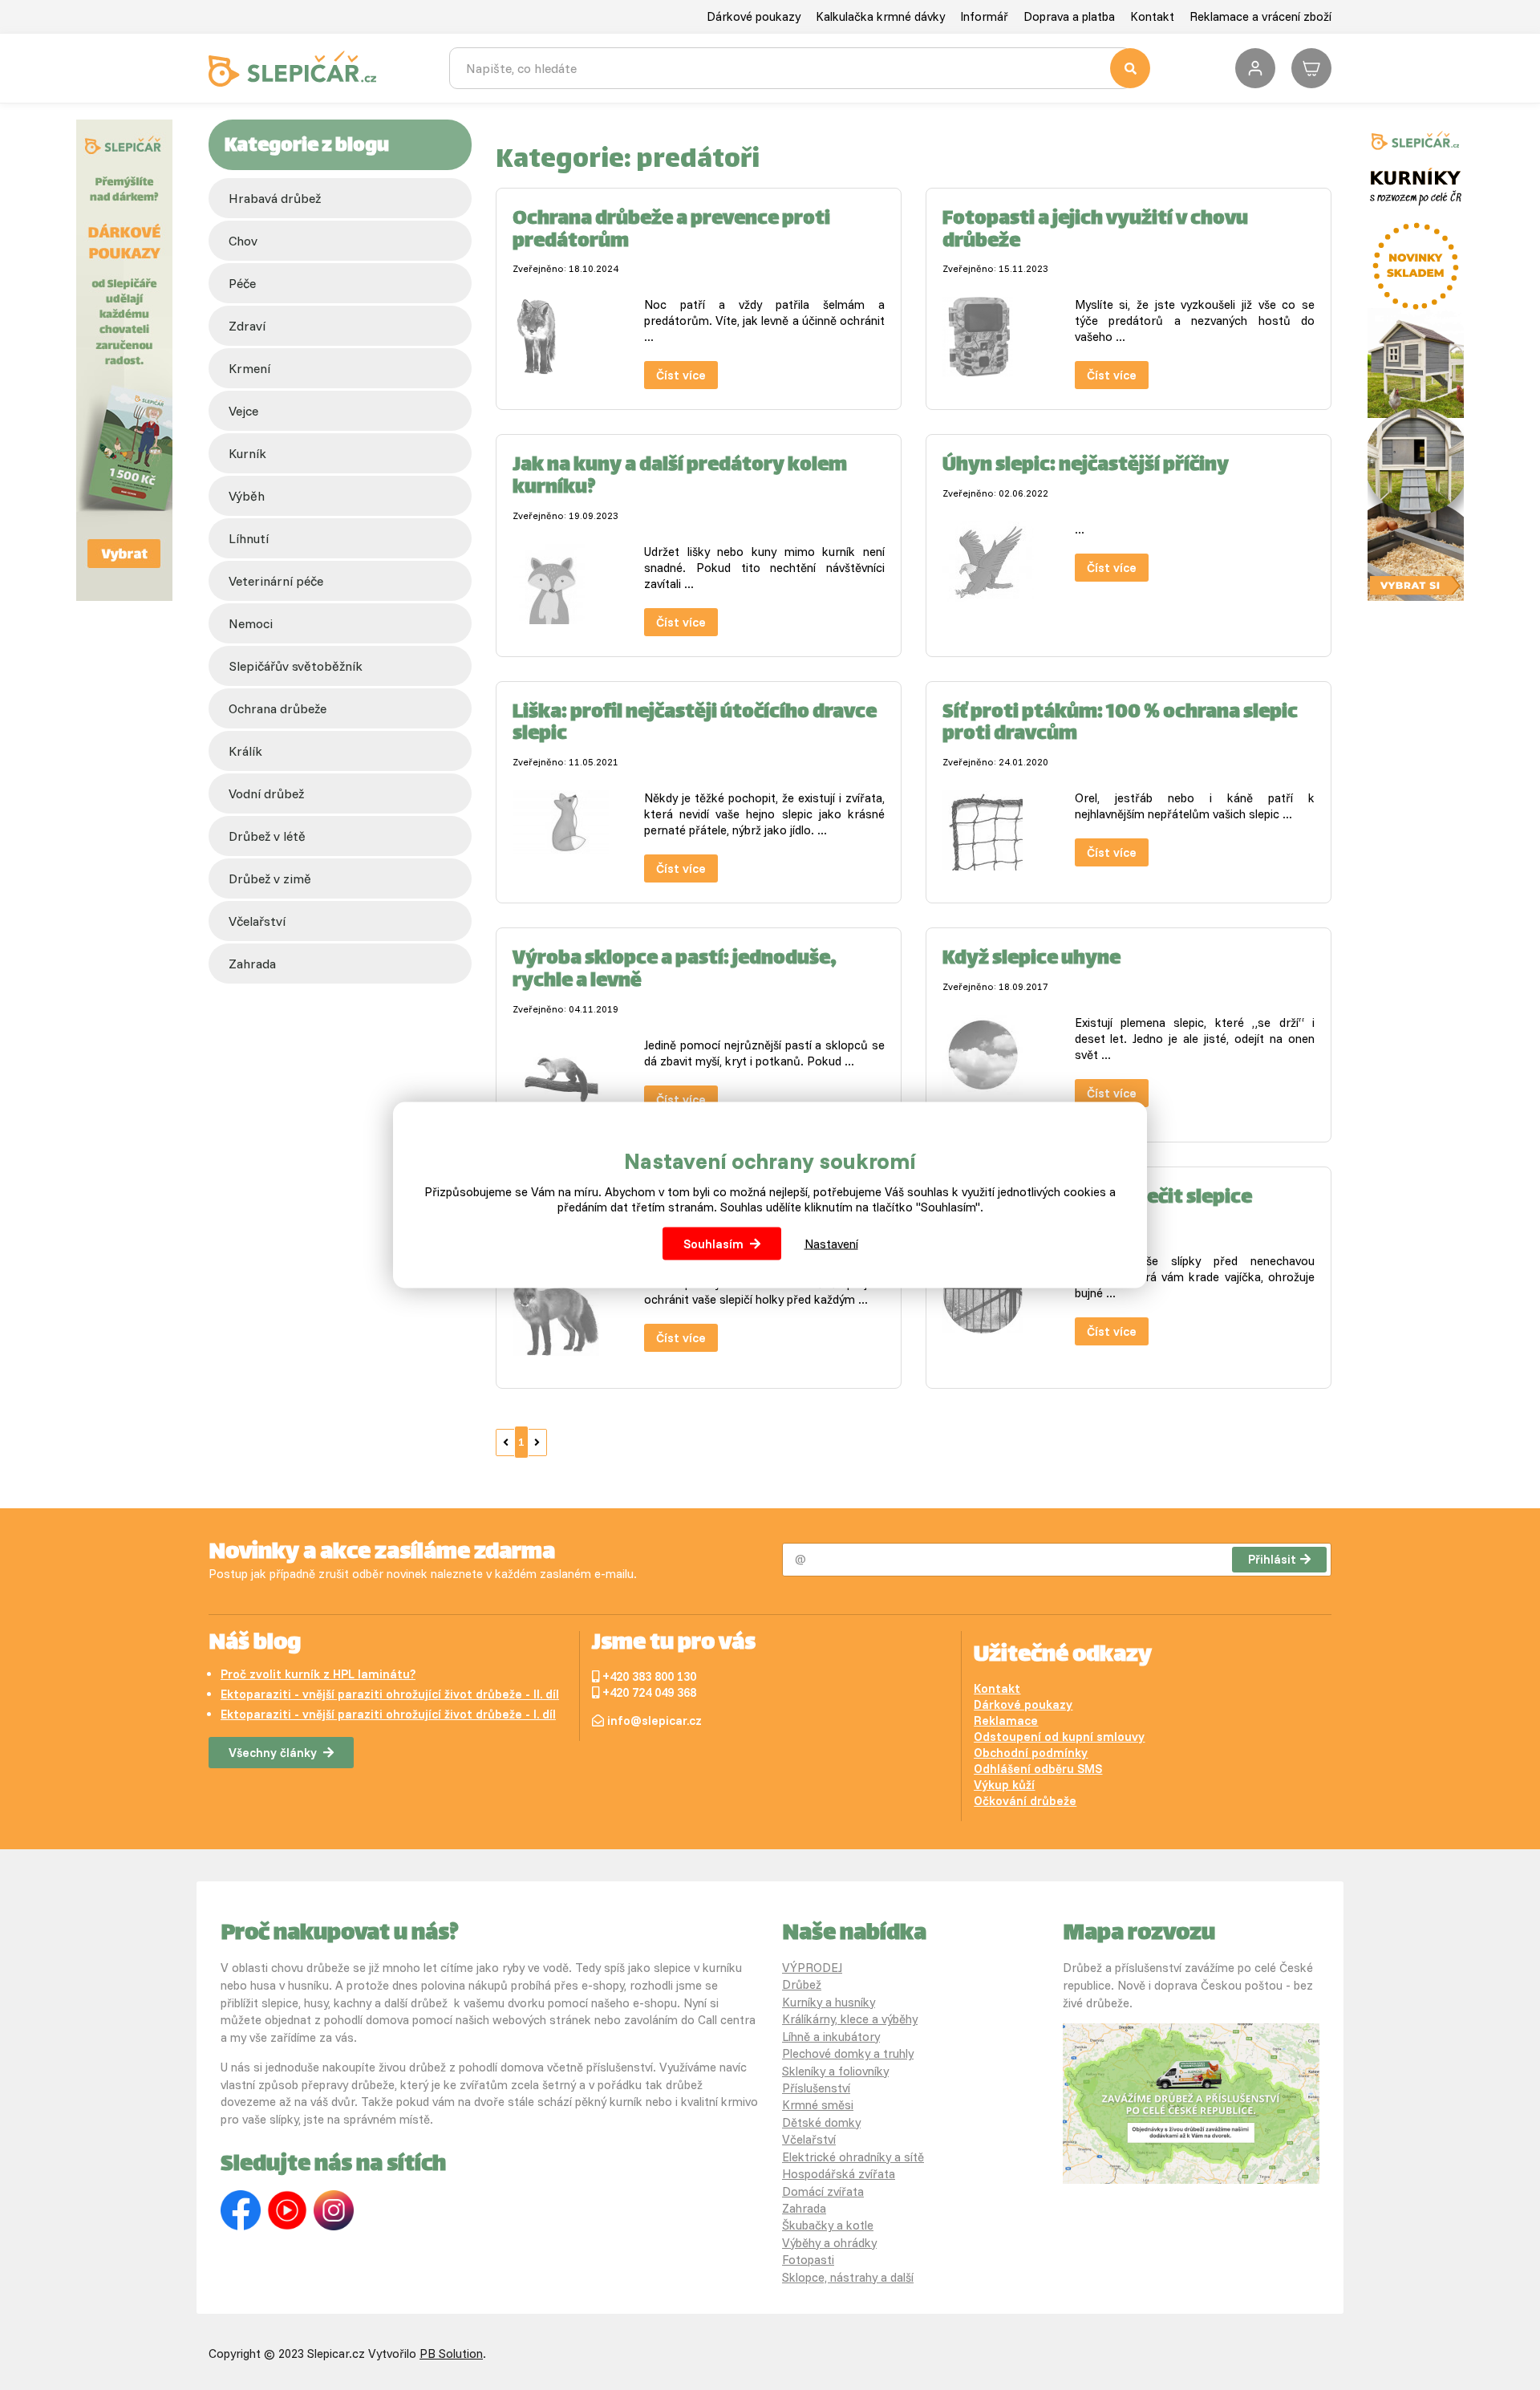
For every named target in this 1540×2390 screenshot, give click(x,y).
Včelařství (809, 2139)
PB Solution (451, 2353)
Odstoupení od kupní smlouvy (1059, 1737)
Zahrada (252, 964)
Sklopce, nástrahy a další (848, 2277)
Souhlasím (713, 1244)
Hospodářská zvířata (839, 2174)
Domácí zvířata (823, 2191)
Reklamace (1006, 1720)
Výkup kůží (1004, 1785)
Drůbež (802, 1984)
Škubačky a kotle (828, 2225)
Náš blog (255, 1644)
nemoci (251, 623)
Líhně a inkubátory (831, 2037)
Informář (984, 16)
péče (242, 283)
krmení (249, 368)
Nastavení (831, 1244)
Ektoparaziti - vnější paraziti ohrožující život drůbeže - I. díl (388, 1714)
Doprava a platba (1069, 16)
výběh (247, 496)
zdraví (247, 326)
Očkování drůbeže (1025, 1801)
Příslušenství (816, 2088)
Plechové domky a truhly (848, 2053)
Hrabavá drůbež (275, 198)
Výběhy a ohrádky (829, 2243)
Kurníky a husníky (829, 2002)
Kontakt (1152, 16)
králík (245, 751)
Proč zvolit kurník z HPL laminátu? (318, 1674)
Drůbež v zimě (270, 878)
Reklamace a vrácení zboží (1260, 16)
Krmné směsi (818, 2105)
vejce (243, 411)
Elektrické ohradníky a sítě (853, 2157)
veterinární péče (276, 581)
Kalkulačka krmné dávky (880, 16)
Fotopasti (808, 2260)
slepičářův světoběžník (296, 666)
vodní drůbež (266, 793)
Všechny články (273, 1753)
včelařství (257, 921)
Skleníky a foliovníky (835, 2071)
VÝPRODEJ (812, 1968)
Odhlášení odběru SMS (1038, 1769)
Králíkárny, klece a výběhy (850, 2019)
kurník (247, 453)
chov (243, 241)
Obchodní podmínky (1031, 1753)
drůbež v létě (267, 836)
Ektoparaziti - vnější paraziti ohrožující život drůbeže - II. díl (390, 1694)
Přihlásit (1272, 1559)
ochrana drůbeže (278, 708)
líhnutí (249, 538)
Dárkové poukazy (754, 16)
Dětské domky (821, 2122)
